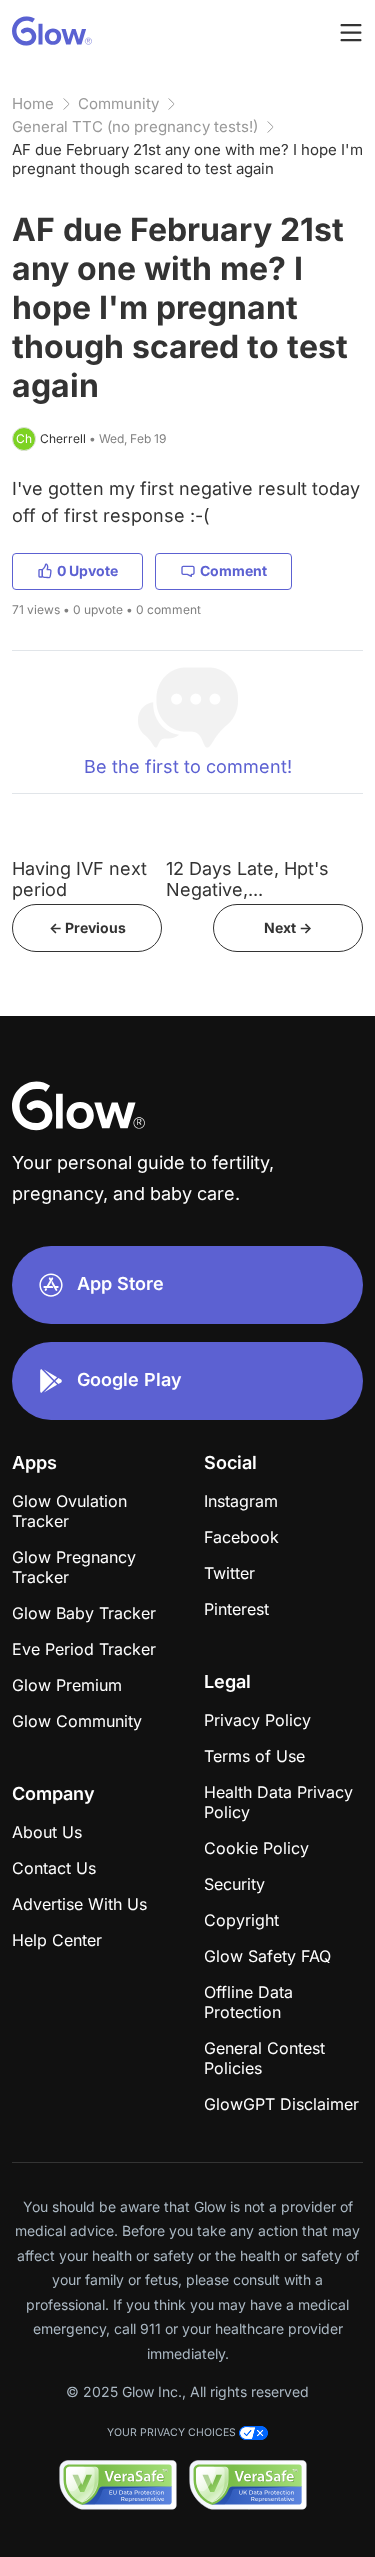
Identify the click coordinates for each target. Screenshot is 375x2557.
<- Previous (87, 927)
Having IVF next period (79, 879)
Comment (233, 570)
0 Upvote (87, 570)
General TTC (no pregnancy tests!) (135, 126)
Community (118, 103)
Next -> (288, 927)
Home (33, 103)
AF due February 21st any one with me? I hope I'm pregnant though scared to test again (187, 159)
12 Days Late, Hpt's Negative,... (247, 879)
